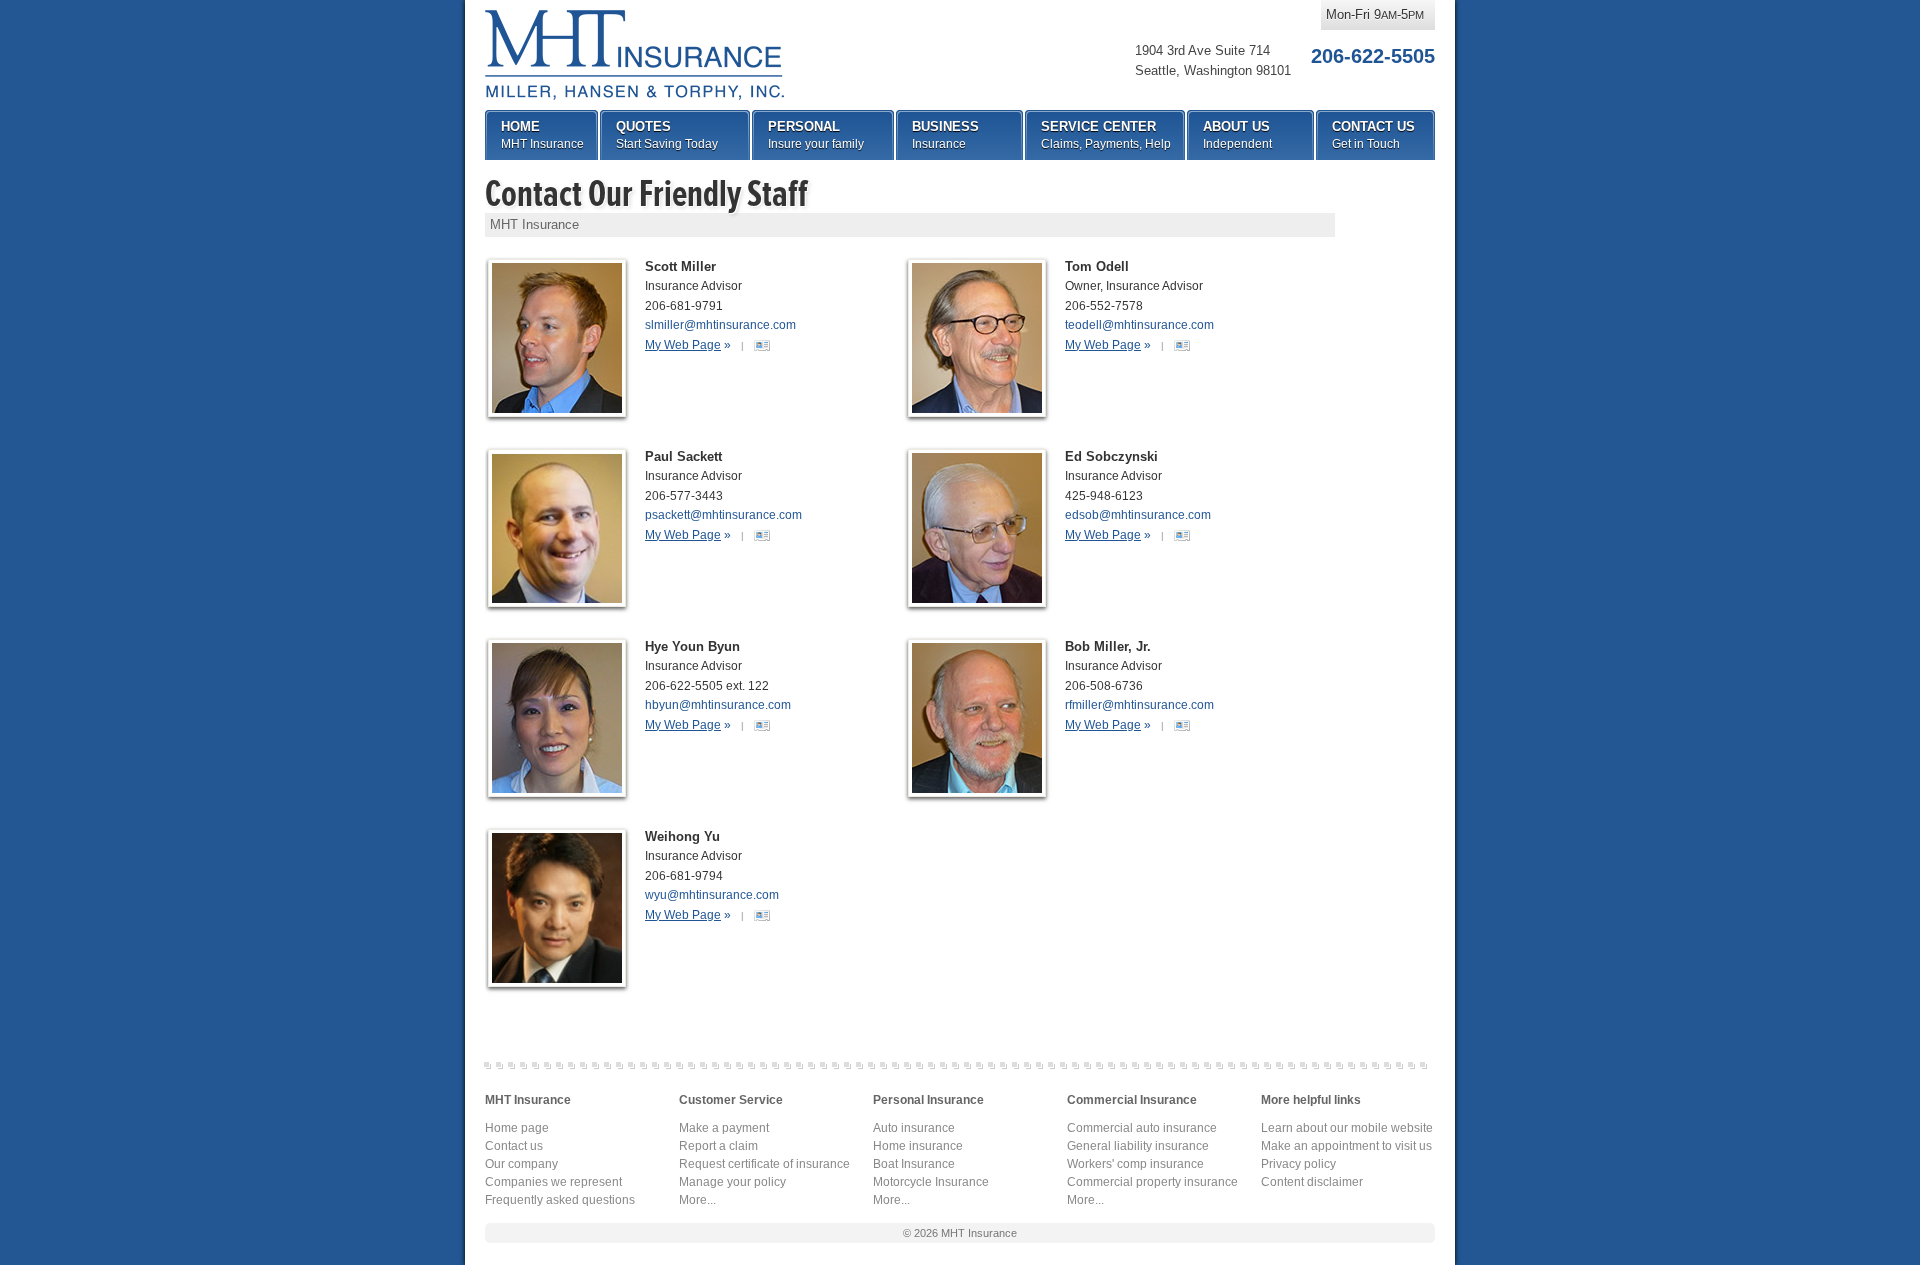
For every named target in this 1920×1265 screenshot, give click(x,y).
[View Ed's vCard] (1182, 534)
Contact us (514, 1146)
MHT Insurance (634, 55)
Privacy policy (1298, 1164)
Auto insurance (914, 1128)
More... (697, 1200)
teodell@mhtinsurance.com (1139, 325)
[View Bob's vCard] (1182, 724)
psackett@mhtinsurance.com (723, 515)
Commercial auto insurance (1142, 1128)
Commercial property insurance (1152, 1182)
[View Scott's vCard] (762, 344)
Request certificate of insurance (764, 1164)
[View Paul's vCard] (762, 534)
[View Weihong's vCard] (762, 914)
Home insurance (918, 1146)
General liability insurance (1138, 1146)
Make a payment (724, 1128)
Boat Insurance (914, 1164)
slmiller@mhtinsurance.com (720, 325)
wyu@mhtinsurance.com (712, 895)
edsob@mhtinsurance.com (1138, 515)
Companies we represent (553, 1182)
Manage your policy (732, 1182)
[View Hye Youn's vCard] (762, 724)
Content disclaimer (1312, 1182)
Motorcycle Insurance (931, 1182)
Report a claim (718, 1146)
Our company (521, 1164)
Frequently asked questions (560, 1200)
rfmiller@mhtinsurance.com (1139, 705)
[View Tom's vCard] (1182, 344)
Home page (517, 1128)
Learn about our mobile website (1347, 1128)
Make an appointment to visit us (1346, 1146)
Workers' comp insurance (1135, 1164)
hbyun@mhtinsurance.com (718, 705)
